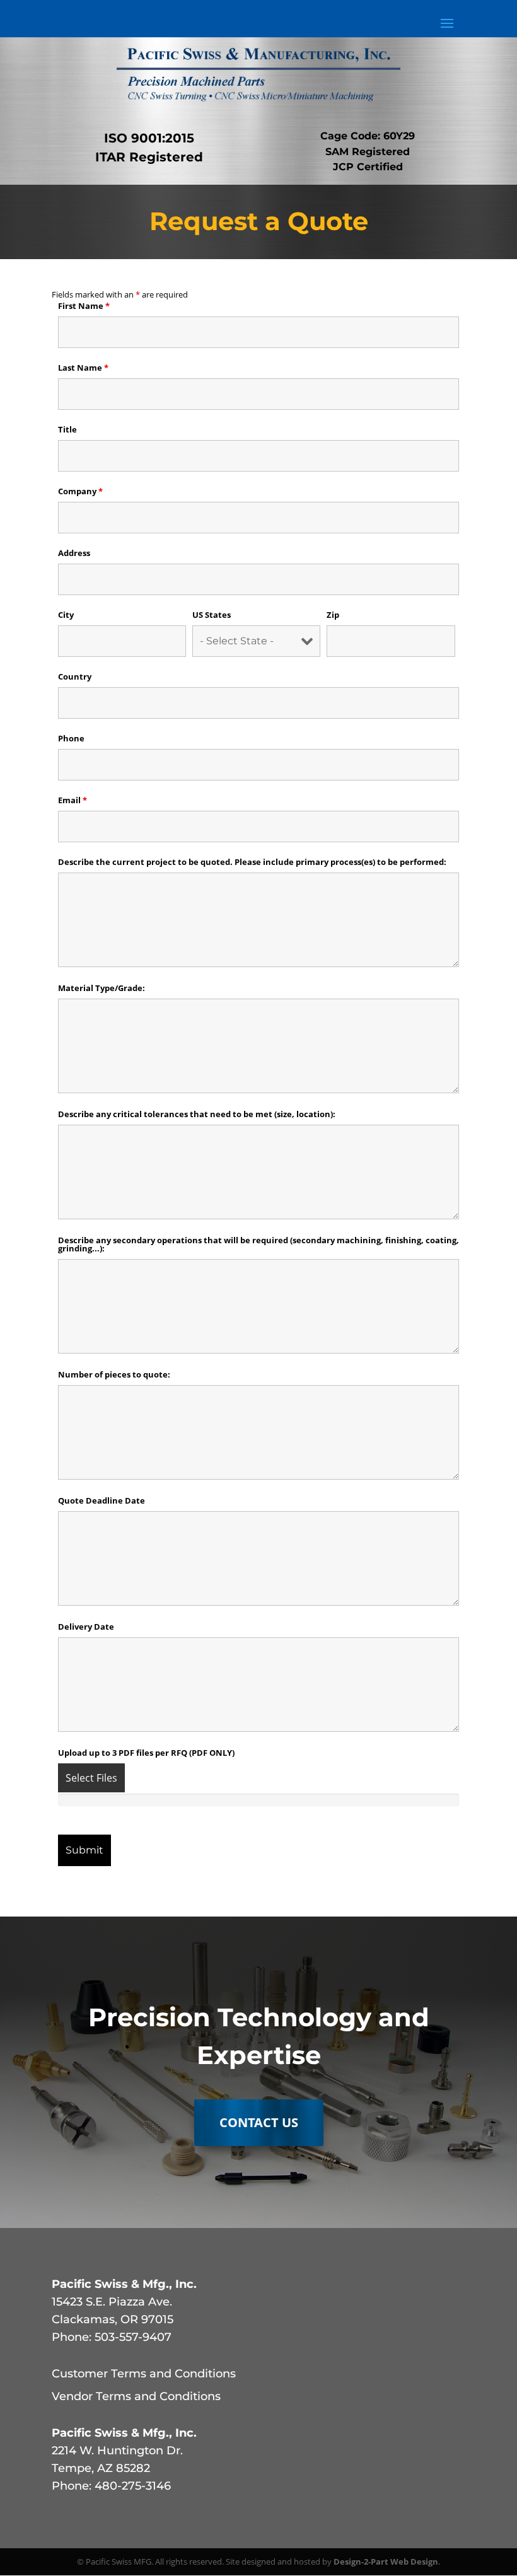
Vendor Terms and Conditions (136, 2396)
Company (80, 491)
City (66, 615)
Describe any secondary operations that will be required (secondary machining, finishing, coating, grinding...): (258, 1244)
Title (67, 429)
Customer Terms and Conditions (144, 2374)
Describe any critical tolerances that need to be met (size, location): (197, 1114)
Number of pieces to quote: (114, 1374)
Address (74, 553)
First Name (84, 306)
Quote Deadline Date (102, 1500)
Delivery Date (86, 1627)
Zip (333, 615)
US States (212, 615)
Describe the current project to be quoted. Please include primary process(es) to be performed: (252, 862)
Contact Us (259, 2122)
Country (75, 676)
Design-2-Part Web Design (386, 2561)
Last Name (83, 368)
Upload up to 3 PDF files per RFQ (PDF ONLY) (146, 1753)
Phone (71, 738)
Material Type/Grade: (102, 988)
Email (73, 800)
